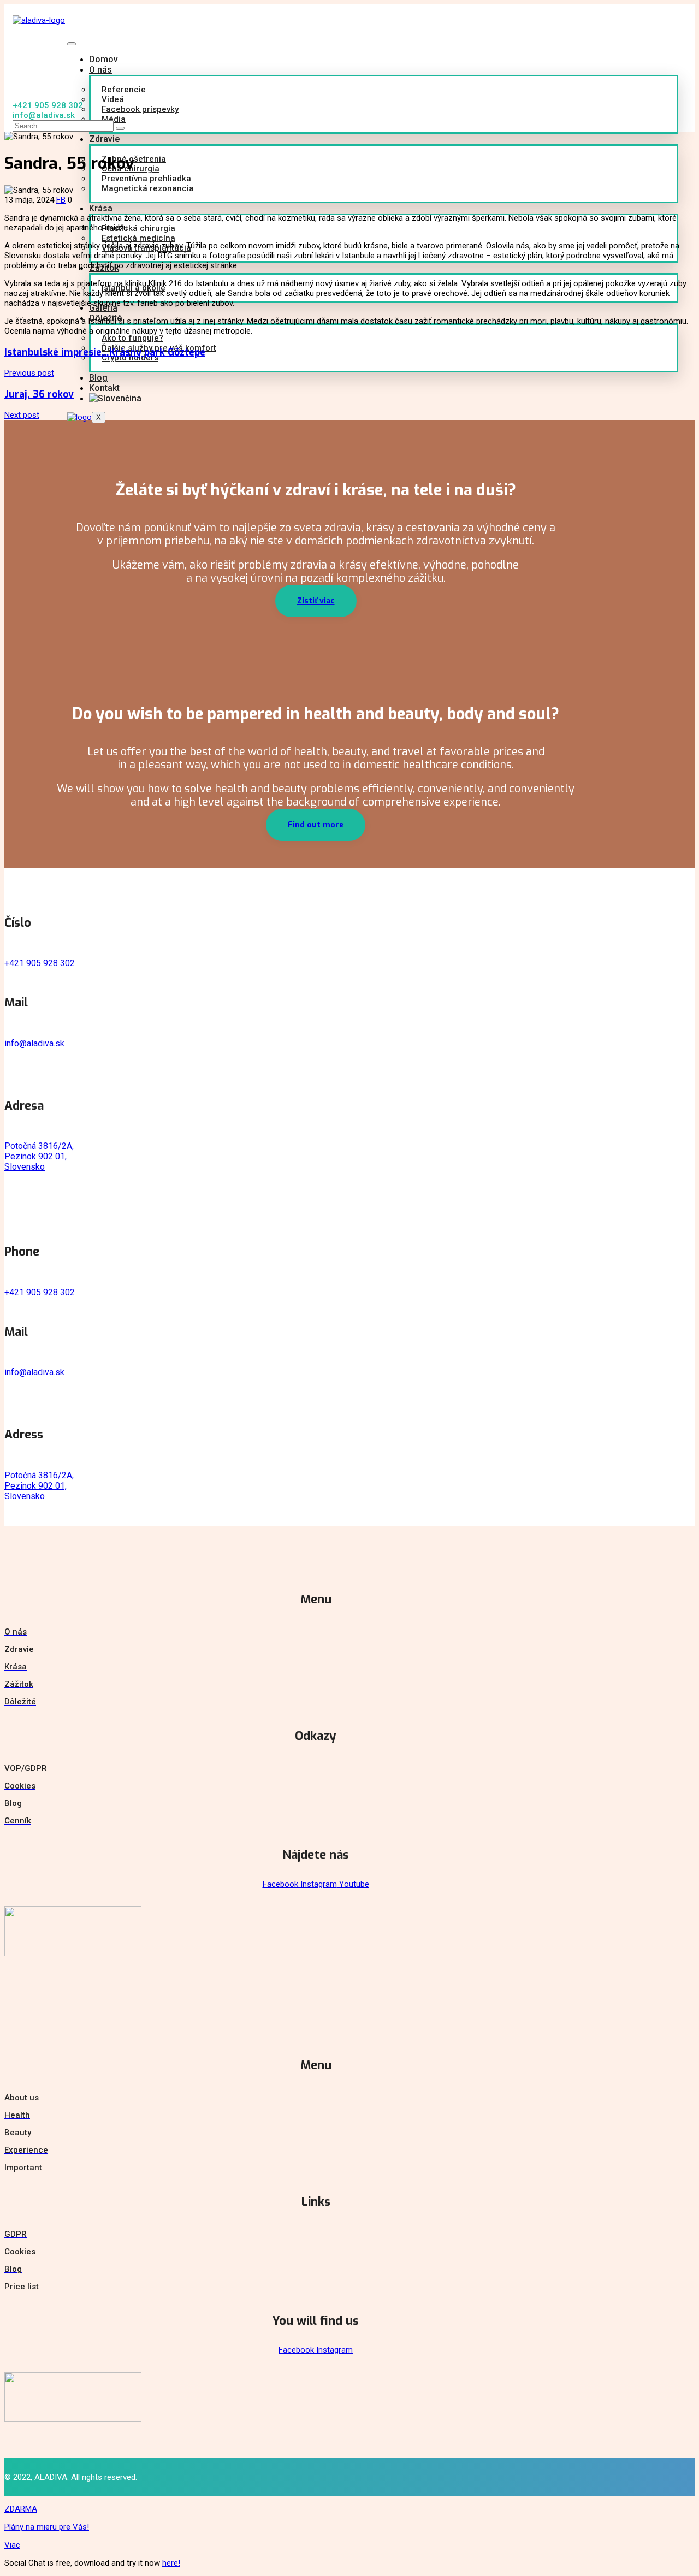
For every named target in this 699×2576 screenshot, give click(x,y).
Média (114, 119)
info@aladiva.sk (34, 1043)
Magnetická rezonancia (148, 188)
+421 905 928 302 (40, 963)
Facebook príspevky (140, 109)
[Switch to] (123, 398)
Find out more (316, 825)
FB (61, 200)
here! (171, 2563)
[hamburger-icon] (72, 44)
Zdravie (104, 139)
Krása (101, 208)
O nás (100, 70)
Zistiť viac (316, 601)
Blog (98, 378)
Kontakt (104, 388)
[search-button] (120, 128)
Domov (103, 59)
